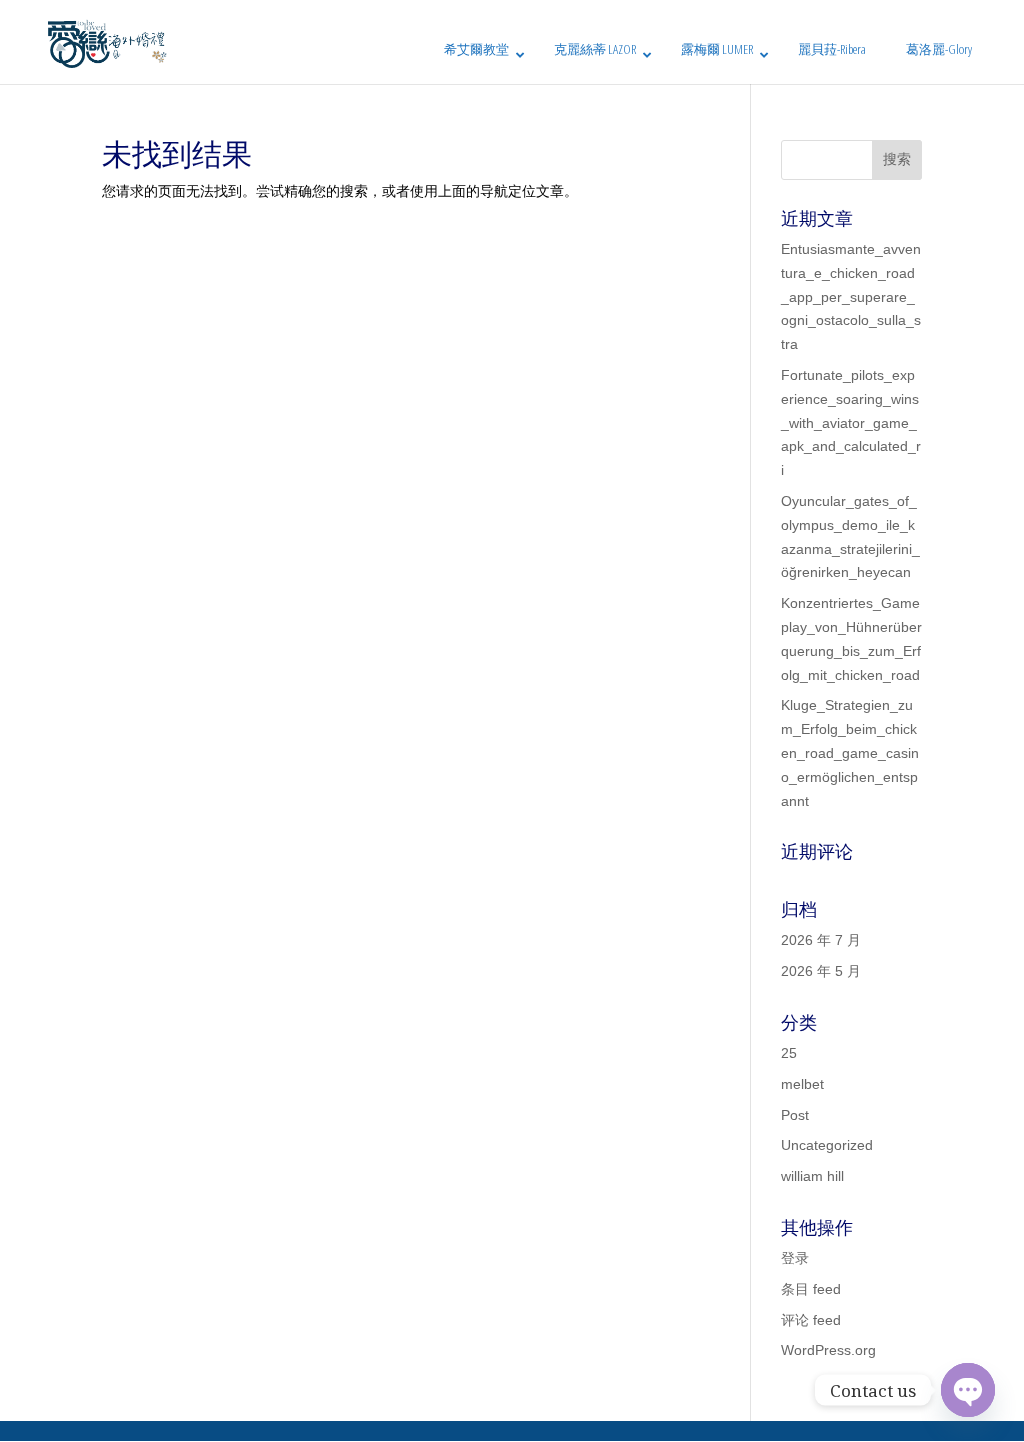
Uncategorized (827, 1145)
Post (795, 1115)
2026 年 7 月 (821, 940)
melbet (802, 1084)
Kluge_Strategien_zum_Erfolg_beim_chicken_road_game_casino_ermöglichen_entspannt (850, 752)
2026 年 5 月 (821, 971)
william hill (812, 1176)
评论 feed (811, 1320)
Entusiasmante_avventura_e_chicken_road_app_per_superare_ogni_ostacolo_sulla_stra (851, 296)
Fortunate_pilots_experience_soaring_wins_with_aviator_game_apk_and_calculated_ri (851, 422)
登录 (795, 1258)
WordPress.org (828, 1350)
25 (789, 1053)
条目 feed (811, 1289)
